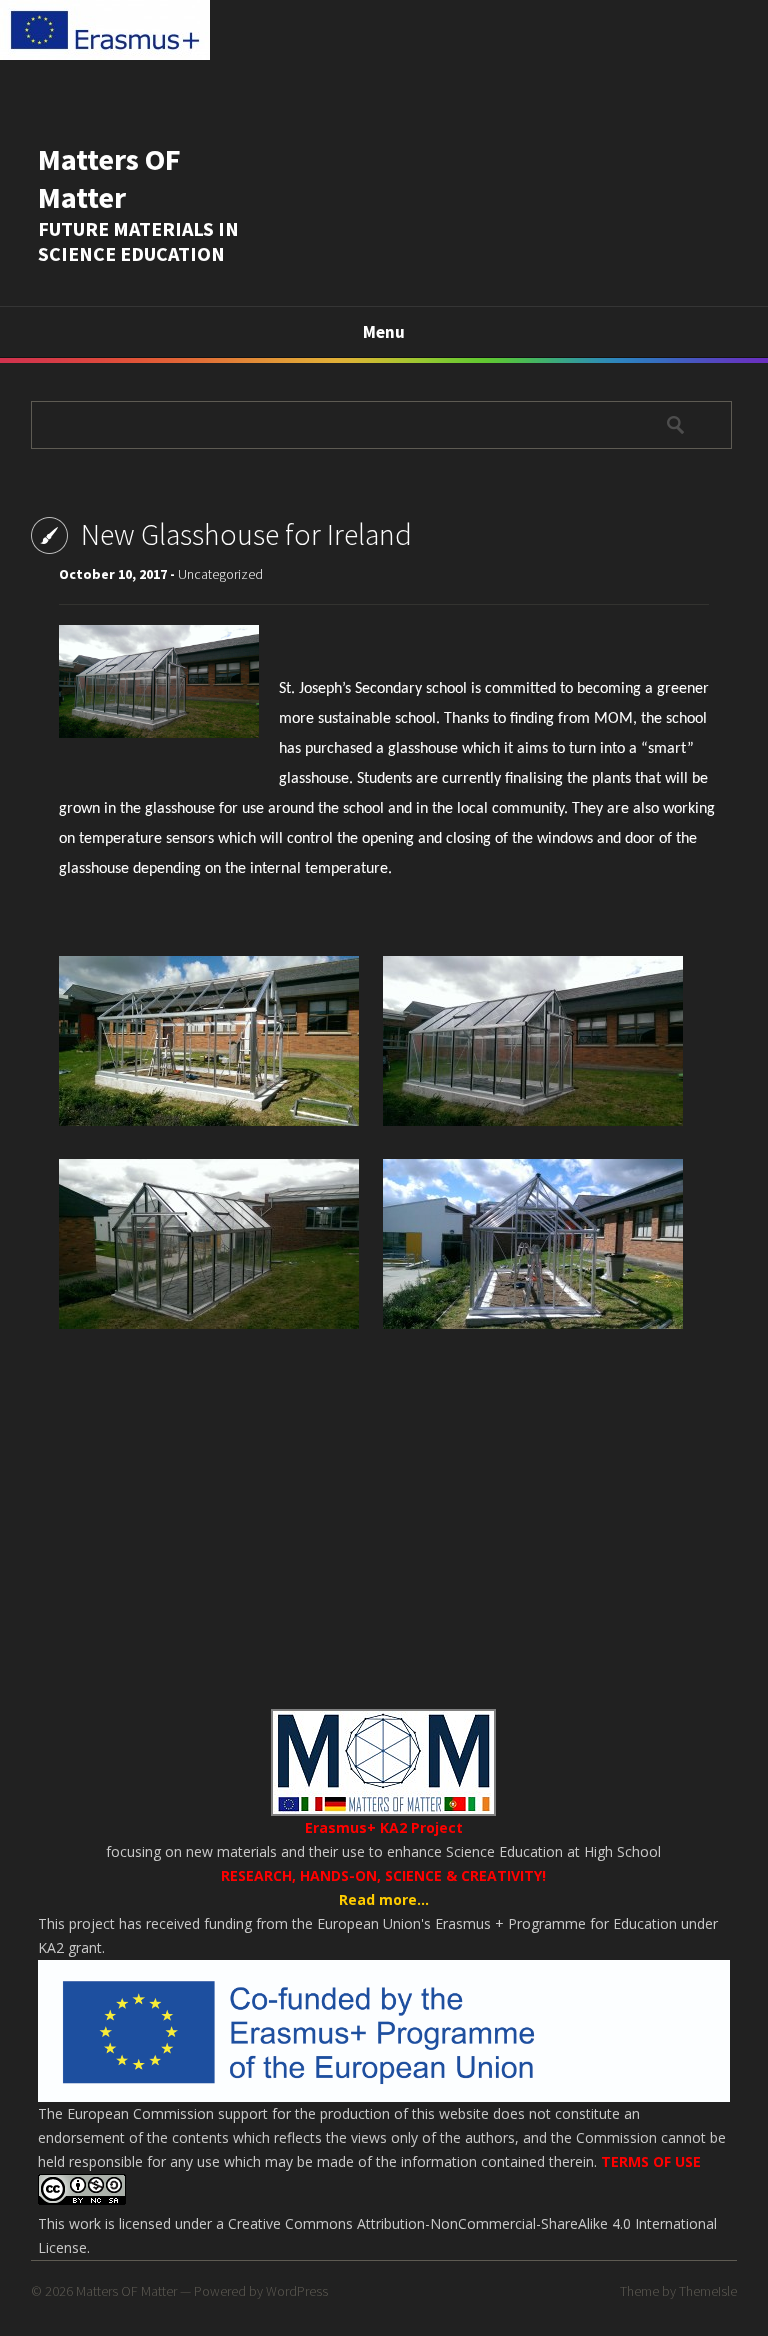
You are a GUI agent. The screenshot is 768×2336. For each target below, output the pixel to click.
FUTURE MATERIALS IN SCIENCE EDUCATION (138, 241)
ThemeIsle (708, 2291)
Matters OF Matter (109, 178)
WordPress (297, 2291)
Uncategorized (220, 574)
